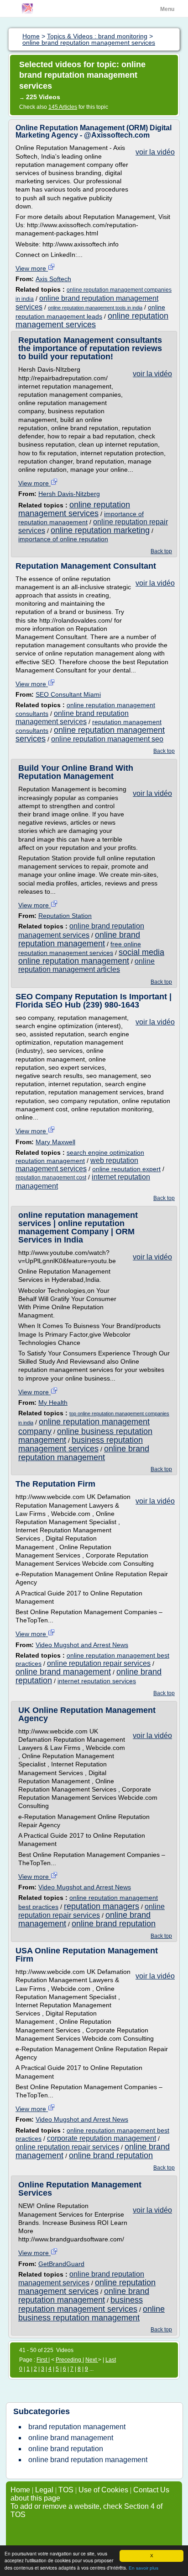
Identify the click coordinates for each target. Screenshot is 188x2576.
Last (111, 2360)
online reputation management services (92, 320)
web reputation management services (77, 1165)
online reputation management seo (107, 739)
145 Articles (63, 107)
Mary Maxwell (55, 1142)
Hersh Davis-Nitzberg (69, 494)
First (42, 2360)
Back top (161, 551)
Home (20, 2490)
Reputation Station (65, 916)
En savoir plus (144, 2568)
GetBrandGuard (61, 2264)
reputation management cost (51, 1178)
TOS (66, 2490)
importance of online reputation (63, 539)
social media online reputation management (91, 957)
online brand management (63, 1672)
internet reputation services (97, 1681)
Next (92, 2360)
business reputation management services (81, 1444)
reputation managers (102, 1906)
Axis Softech (53, 279)
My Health (53, 1403)
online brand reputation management (79, 939)
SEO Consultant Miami (68, 694)
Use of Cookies (103, 2490)
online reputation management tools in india (95, 308)
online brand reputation (114, 1924)
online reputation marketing (100, 530)
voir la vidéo (155, 152)
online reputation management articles (86, 965)
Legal (44, 2490)
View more (32, 268)
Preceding (69, 2360)
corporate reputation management (102, 2138)
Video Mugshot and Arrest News (82, 1645)
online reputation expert (126, 1169)
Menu (167, 9)
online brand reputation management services (72, 717)
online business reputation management (91, 2313)
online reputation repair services (99, 1663)
